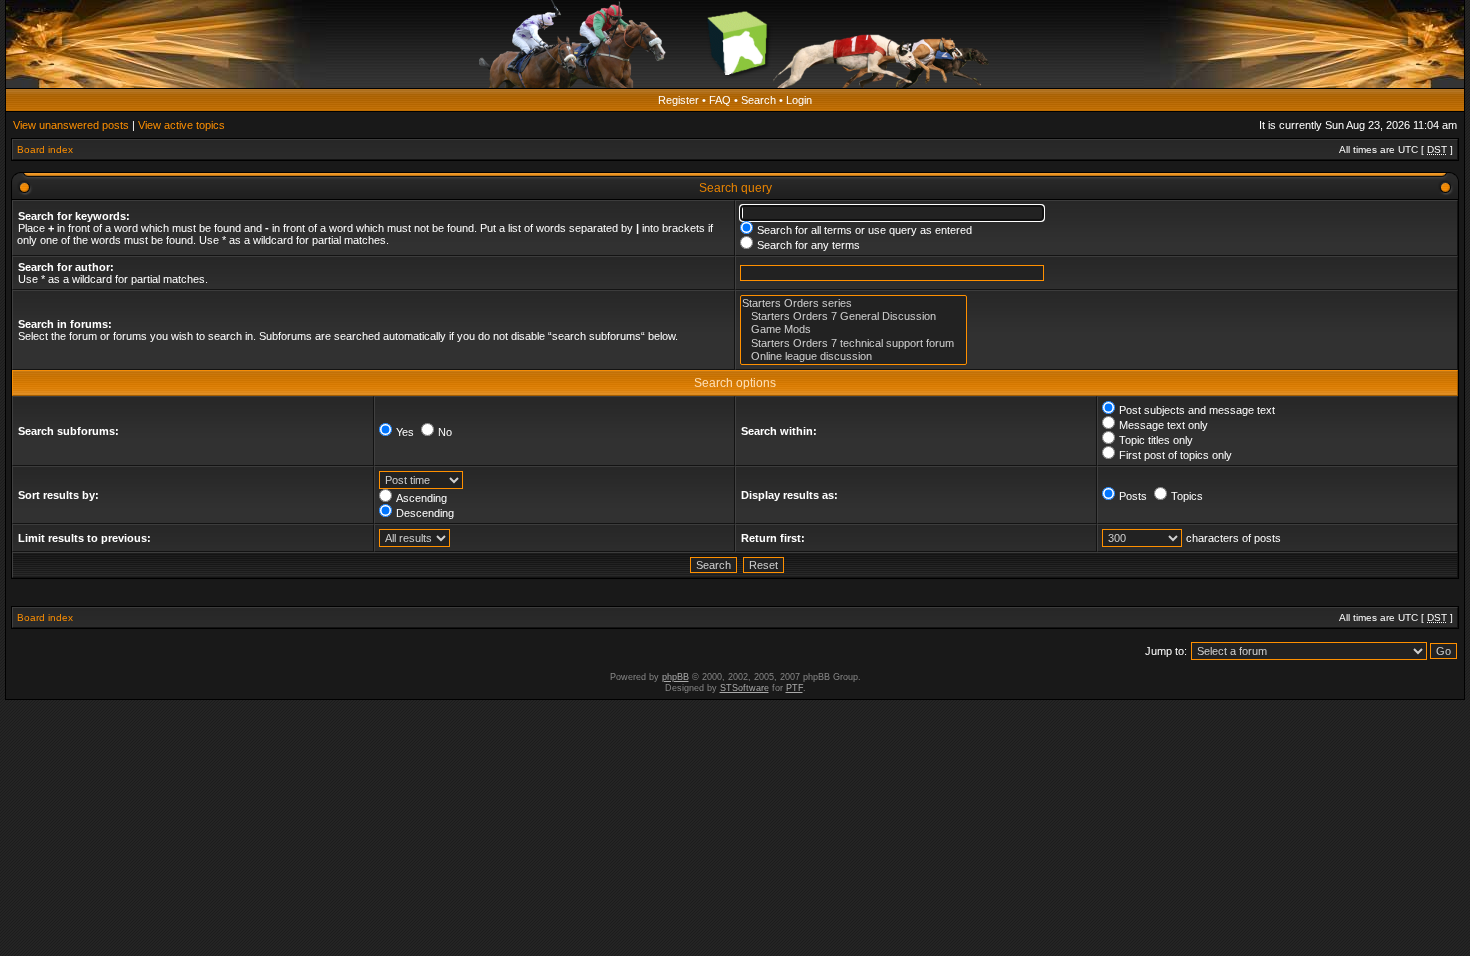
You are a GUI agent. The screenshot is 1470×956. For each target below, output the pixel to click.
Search (758, 100)
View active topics (181, 125)
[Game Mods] (853, 329)
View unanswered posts (71, 125)
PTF (794, 688)
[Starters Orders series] (853, 303)
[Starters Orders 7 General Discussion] (853, 316)
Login (799, 100)
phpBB (675, 677)
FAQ (720, 100)
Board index (45, 149)
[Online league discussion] (853, 356)
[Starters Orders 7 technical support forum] (853, 343)
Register (678, 100)
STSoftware (744, 688)
